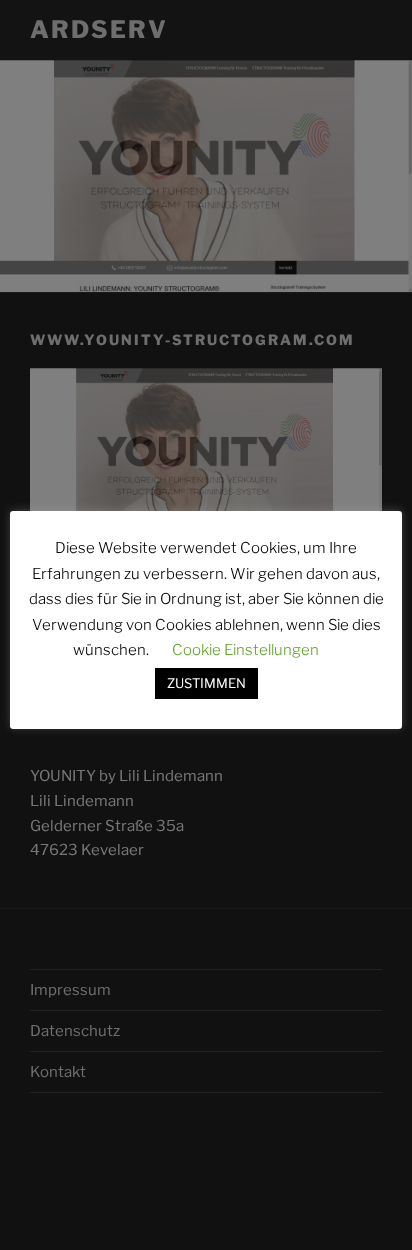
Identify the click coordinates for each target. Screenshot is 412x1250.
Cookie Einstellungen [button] (245, 650)
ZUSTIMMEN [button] (206, 683)
